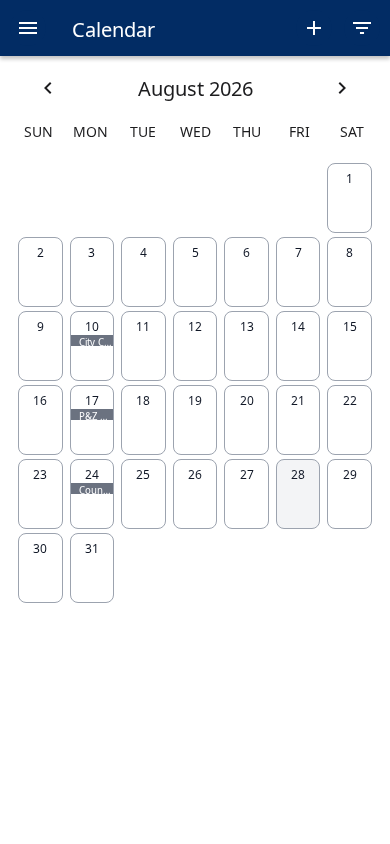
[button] (28, 28)
